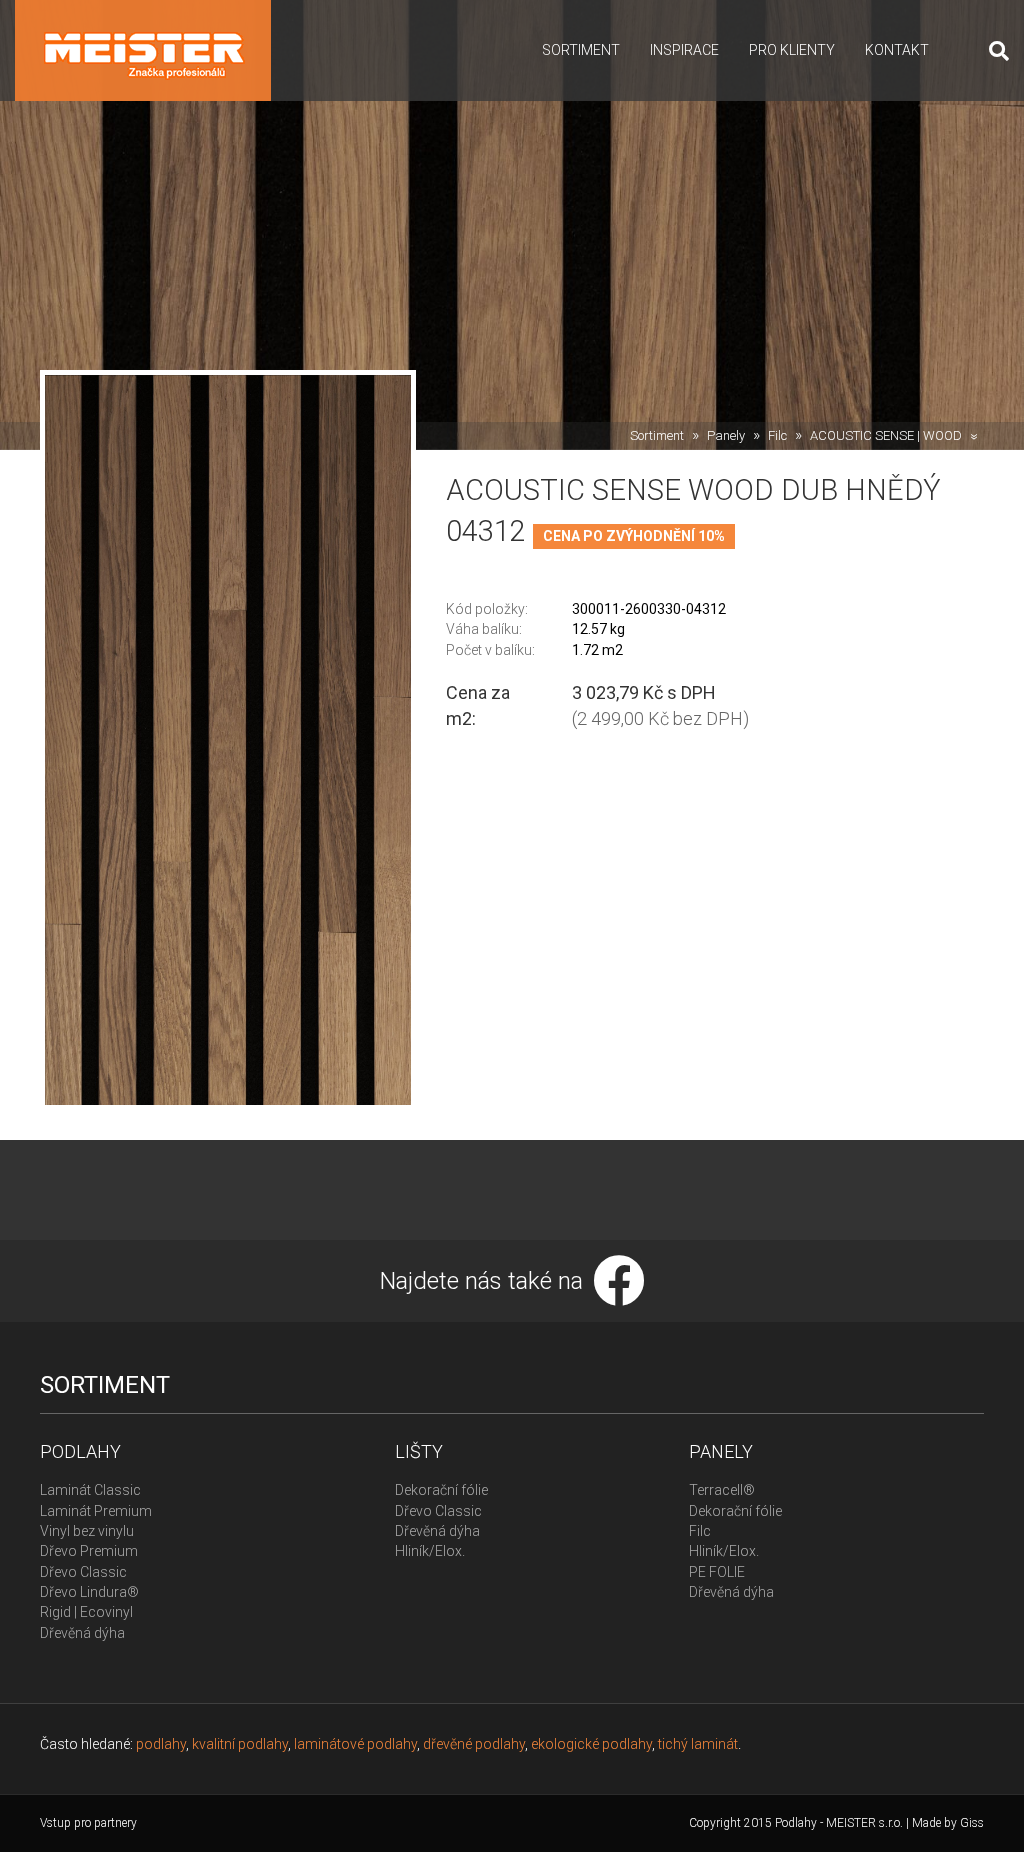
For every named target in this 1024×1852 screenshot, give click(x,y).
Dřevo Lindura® (89, 1592)
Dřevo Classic (83, 1572)
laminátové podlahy (355, 1744)
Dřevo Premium (89, 1551)
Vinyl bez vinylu (87, 1531)
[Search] (991, 51)
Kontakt (897, 50)
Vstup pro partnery (88, 1823)
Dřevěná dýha (82, 1633)
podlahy (161, 1744)
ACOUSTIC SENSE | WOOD (886, 435)
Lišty (419, 1451)
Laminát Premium (96, 1511)
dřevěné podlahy (474, 1744)
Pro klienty (792, 50)
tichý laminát (698, 1744)
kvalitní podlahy (240, 1744)
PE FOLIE (717, 1572)
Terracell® (722, 1490)
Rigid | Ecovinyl (86, 1612)
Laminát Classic (90, 1490)
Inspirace (684, 50)
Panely (726, 435)
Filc (777, 435)
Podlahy (80, 1451)
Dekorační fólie (441, 1490)
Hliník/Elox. (430, 1551)
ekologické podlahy (591, 1744)
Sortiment (581, 50)
